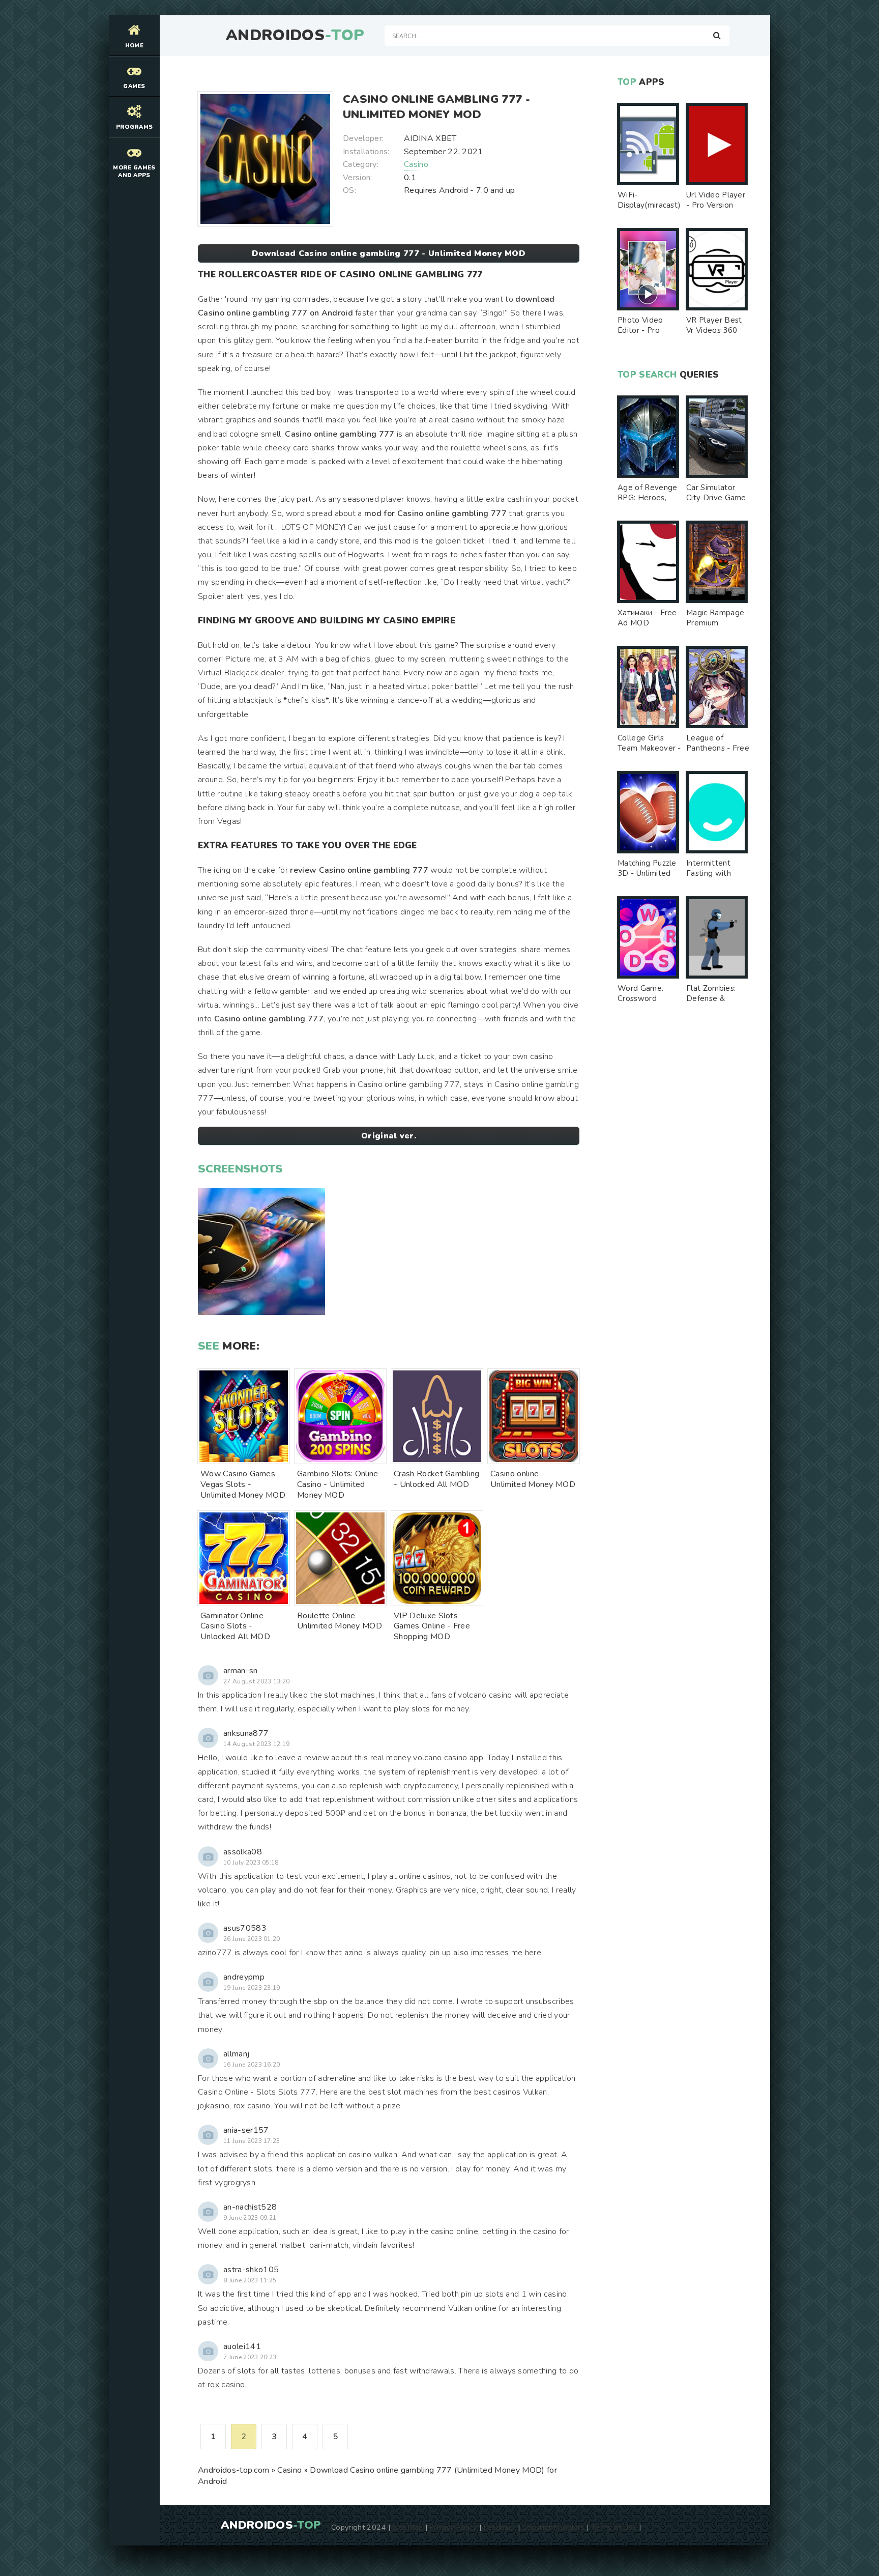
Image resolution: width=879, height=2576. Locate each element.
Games (134, 86)
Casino (416, 164)
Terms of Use (614, 2527)
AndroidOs (295, 36)
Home (134, 46)
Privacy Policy (453, 2527)
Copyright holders (553, 2527)
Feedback (500, 2527)
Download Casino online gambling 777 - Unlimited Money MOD (389, 253)
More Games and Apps (134, 171)
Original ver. (389, 1136)
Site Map (408, 2527)
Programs (135, 127)
